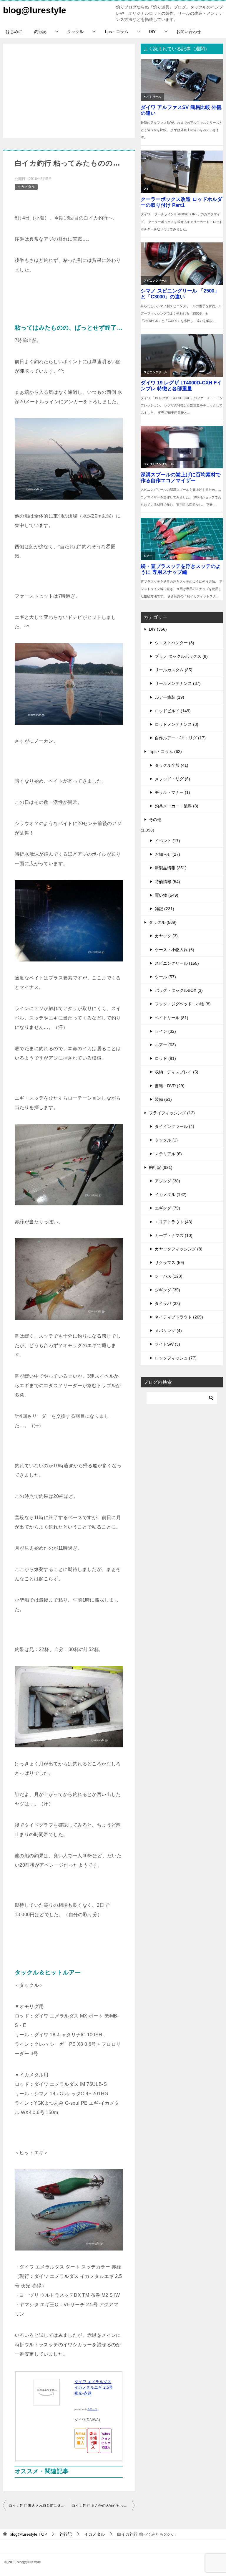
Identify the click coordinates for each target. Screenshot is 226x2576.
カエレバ (92, 2409)
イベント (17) (167, 841)
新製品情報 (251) (171, 868)
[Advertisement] (69, 91)
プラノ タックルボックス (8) (181, 656)
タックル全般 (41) (172, 765)
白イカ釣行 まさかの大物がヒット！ (102, 2506)
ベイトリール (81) (172, 1018)
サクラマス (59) (169, 1263)
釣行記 (40, 32)
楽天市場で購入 (93, 2440)
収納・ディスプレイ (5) (177, 1072)
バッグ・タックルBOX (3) (179, 990)
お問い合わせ (189, 32)
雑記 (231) (164, 909)
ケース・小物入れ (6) (175, 950)
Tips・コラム (116, 32)
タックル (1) (166, 1140)
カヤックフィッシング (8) (179, 1249)
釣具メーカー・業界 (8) (177, 806)
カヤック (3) (166, 936)
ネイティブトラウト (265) (179, 1317)
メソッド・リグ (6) (172, 779)
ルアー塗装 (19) (169, 697)
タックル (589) (163, 922)
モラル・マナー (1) (172, 792)
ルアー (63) (165, 1045)
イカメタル (26, 187)
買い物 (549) (167, 895)
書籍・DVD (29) (170, 1086)
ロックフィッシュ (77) (176, 1358)
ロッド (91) (165, 1058)
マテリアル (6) (168, 1154)
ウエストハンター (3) (175, 643)
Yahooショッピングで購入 (106, 2440)
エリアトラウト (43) (174, 1222)
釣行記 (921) (161, 1167)
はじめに (14, 32)
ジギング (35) (167, 1290)
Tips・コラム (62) (165, 751)
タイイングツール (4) (175, 1126)
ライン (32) (165, 1031)
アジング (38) (167, 1181)
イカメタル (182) (171, 1194)
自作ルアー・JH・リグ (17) (180, 738)
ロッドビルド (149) (173, 711)
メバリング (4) (168, 1331)
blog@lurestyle (35, 10)
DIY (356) (158, 629)
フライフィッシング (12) (172, 1113)
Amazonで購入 (80, 2438)
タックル (75, 32)
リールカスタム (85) (174, 670)
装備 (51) (163, 1099)
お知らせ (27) (167, 854)
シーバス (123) (169, 1276)
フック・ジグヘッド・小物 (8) (183, 1004)
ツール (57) (165, 977)
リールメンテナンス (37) (178, 683)
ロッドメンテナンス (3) (177, 724)
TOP (28, 2534)
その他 (155, 819)
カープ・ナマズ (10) (174, 1235)
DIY (152, 32)
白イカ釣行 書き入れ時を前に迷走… (39, 2506)
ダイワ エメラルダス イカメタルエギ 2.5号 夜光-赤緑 (94, 2387)
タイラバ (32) (167, 1303)
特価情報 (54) (167, 882)
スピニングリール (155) (177, 963)
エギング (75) (167, 1208)
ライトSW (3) (167, 1344)
